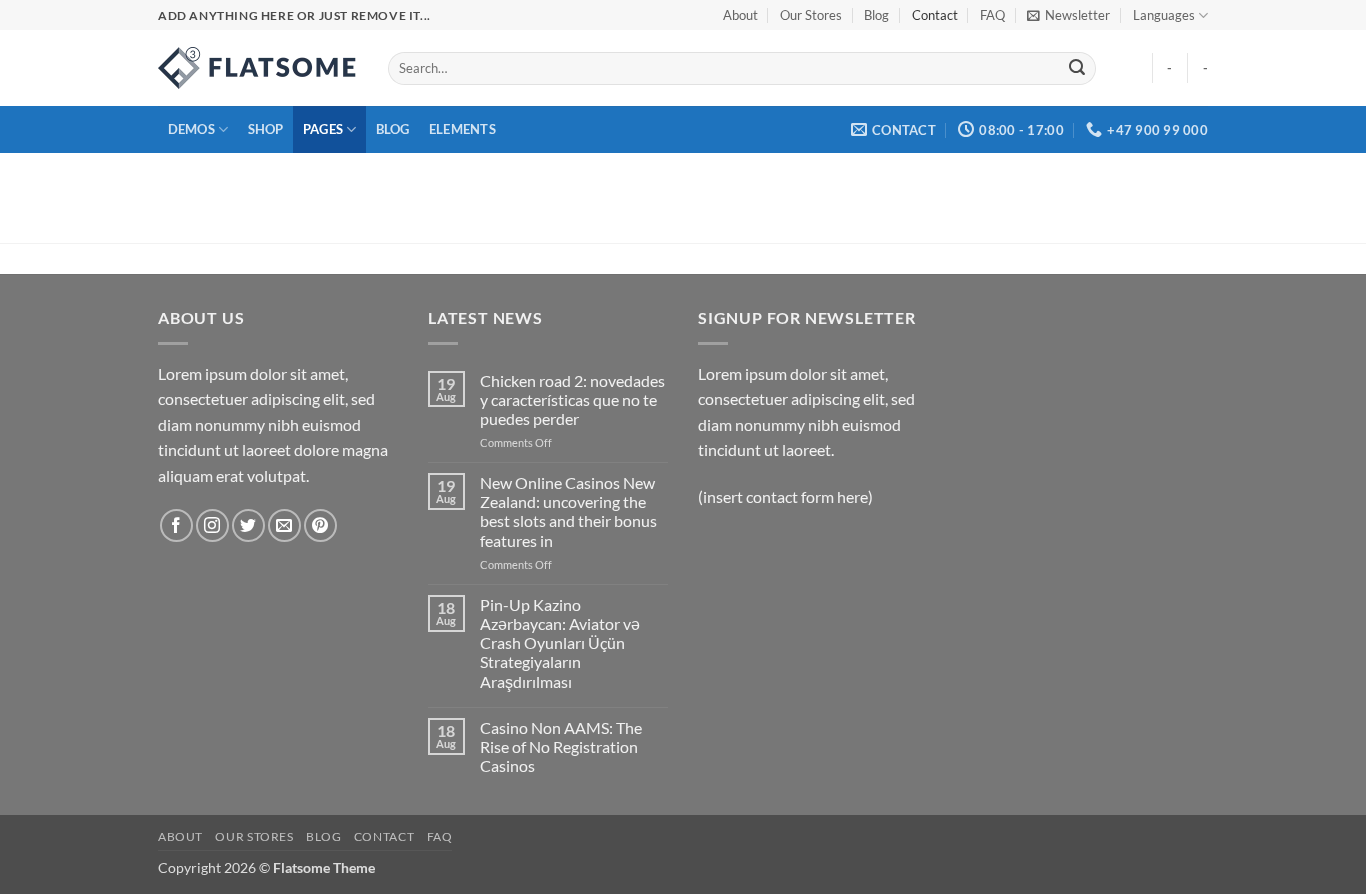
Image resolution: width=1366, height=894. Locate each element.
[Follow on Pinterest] (320, 525)
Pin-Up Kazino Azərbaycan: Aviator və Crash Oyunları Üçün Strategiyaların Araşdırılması (560, 643)
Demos (191, 129)
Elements (462, 129)
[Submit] (1077, 69)
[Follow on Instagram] (212, 525)
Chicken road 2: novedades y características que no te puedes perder (572, 399)
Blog (876, 15)
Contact (935, 15)
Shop (266, 129)
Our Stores (811, 15)
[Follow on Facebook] (176, 525)
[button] (1068, 15)
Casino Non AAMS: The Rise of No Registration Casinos (561, 746)
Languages (1164, 15)
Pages (323, 129)
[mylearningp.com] (258, 68)
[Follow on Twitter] (248, 525)
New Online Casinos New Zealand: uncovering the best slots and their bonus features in (568, 511)
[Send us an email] (284, 525)
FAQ (992, 15)
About (740, 15)
